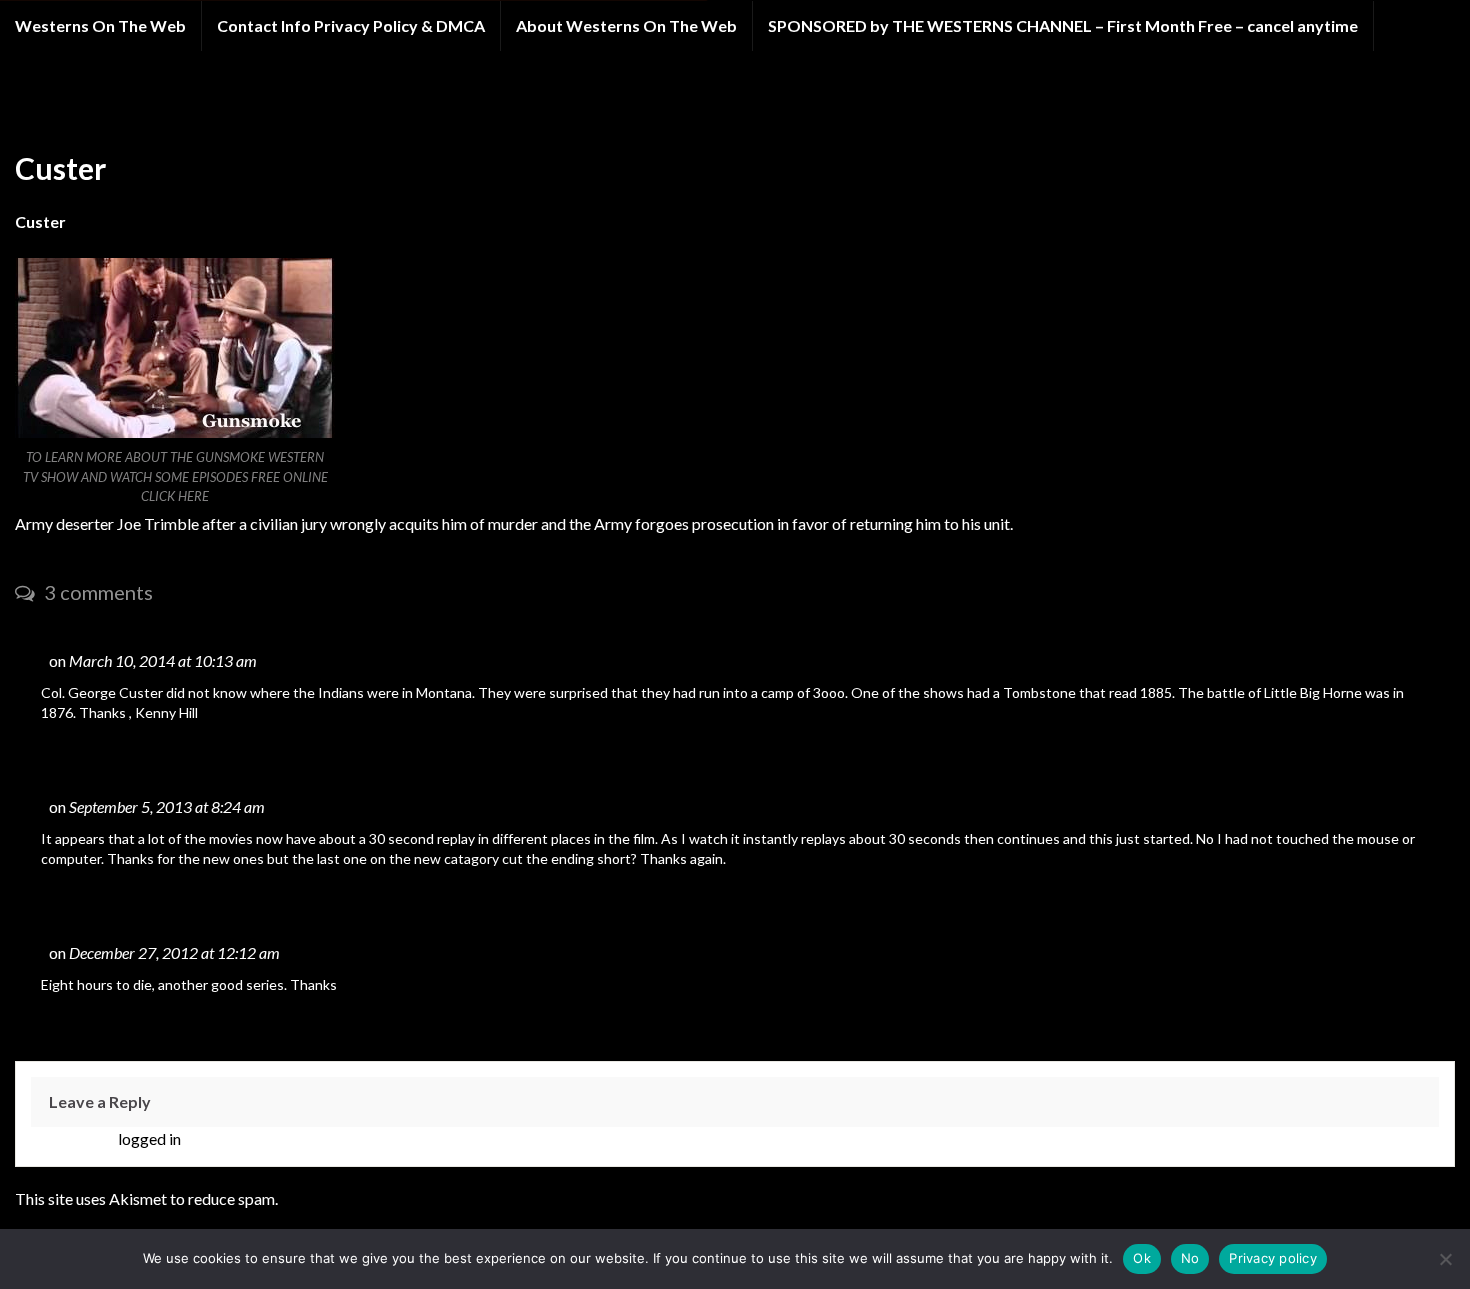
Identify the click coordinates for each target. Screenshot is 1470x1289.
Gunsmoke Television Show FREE (222, 108)
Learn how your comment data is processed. (429, 1198)
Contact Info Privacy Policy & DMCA (351, 25)
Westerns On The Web (100, 25)
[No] (1445, 1259)
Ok (1142, 1258)
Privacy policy (1273, 1258)
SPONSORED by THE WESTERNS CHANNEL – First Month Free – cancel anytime (1063, 25)
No (1190, 1258)
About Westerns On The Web (626, 25)
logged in (149, 1138)
